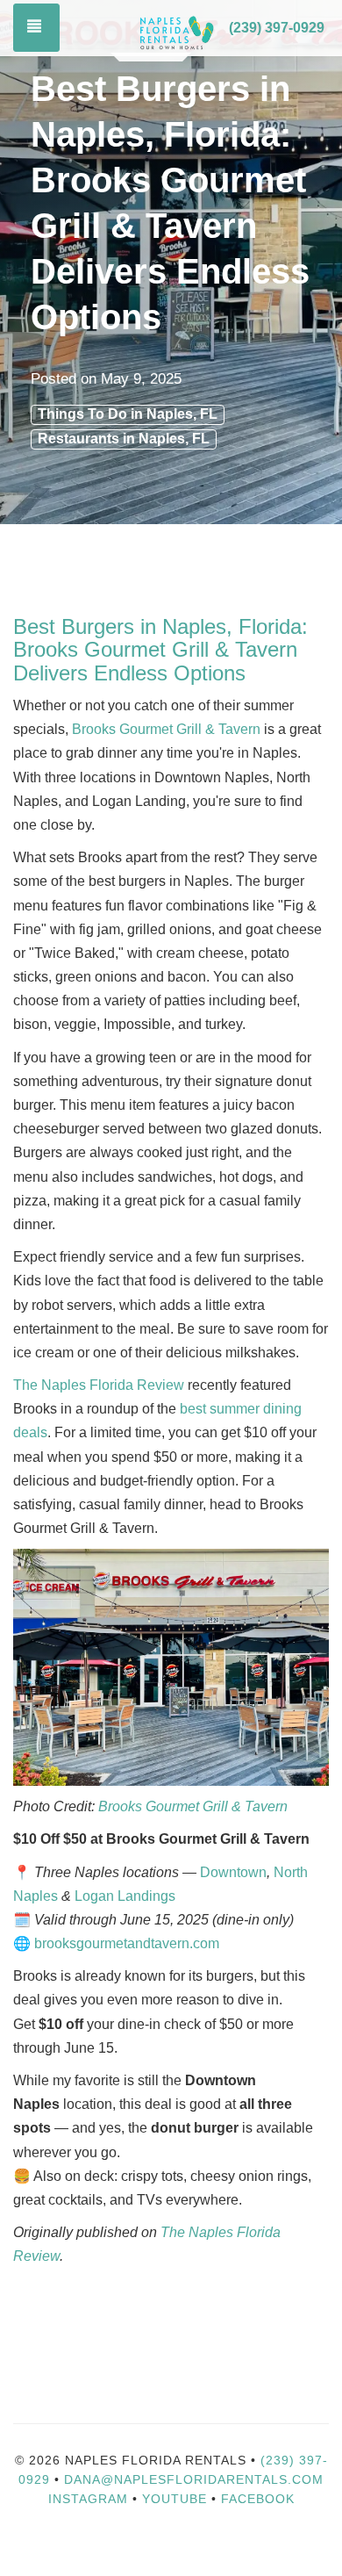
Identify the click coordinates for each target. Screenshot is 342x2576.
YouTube (177, 2499)
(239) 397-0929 (277, 28)
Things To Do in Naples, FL (128, 414)
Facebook (258, 2499)
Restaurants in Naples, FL (124, 439)
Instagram (88, 2499)
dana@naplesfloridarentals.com (194, 2479)
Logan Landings (125, 1896)
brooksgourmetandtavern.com (127, 1943)
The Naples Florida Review (99, 1385)
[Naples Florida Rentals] (176, 29)
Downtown (233, 1872)
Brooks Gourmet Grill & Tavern (166, 729)
